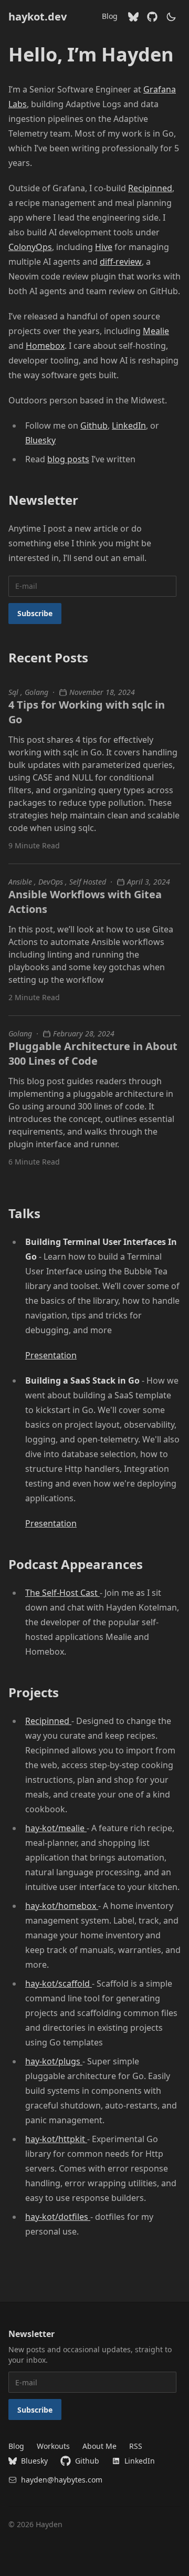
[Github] (152, 17)
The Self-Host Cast (62, 1593)
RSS (136, 2446)
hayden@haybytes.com (62, 2480)
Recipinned (150, 188)
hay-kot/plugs (54, 2061)
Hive (104, 247)
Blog (110, 16)
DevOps (52, 882)
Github (94, 425)
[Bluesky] (133, 17)
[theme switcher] (171, 17)
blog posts (68, 459)
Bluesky (40, 440)
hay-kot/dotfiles (58, 2217)
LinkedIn (129, 425)
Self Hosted (88, 882)
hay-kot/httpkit (56, 2139)
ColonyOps (30, 247)
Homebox (45, 346)
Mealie (156, 331)
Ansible (21, 882)
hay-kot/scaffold (59, 1983)
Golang (36, 692)
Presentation (51, 1355)
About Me (99, 2446)
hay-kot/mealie (56, 1828)
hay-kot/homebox (62, 1906)
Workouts (53, 2446)
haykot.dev (38, 17)
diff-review (121, 262)
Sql (14, 692)
